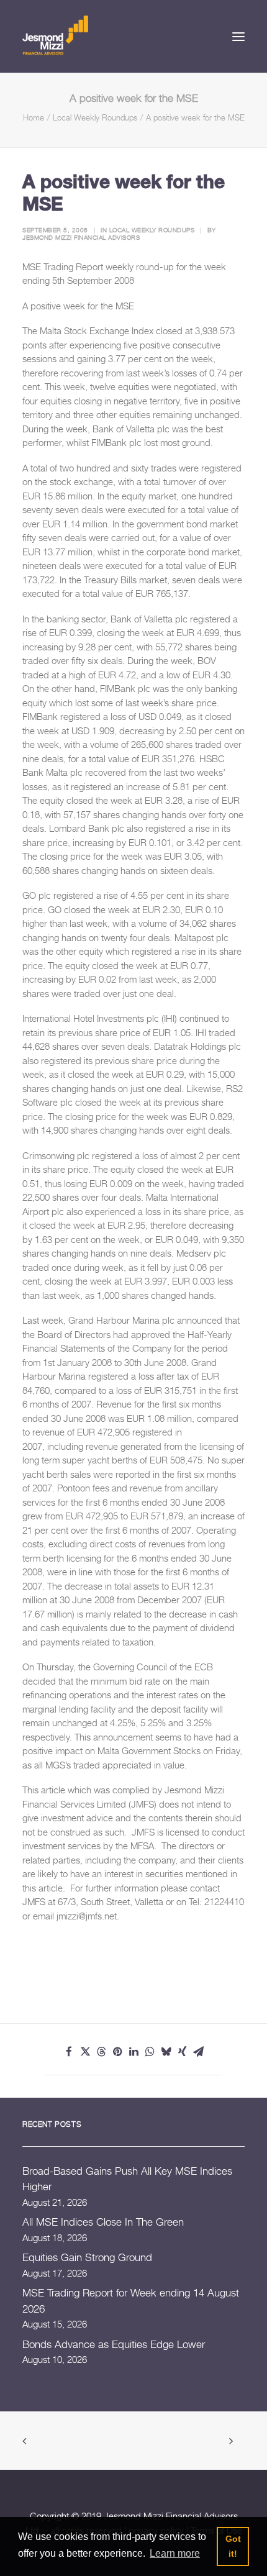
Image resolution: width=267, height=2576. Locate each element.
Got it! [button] (233, 2546)
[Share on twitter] (85, 2052)
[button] (238, 36)
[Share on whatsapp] (150, 2052)
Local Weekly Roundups (95, 117)
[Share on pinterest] (117, 2052)
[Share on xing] (182, 2052)
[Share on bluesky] (166, 2052)
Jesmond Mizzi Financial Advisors (81, 237)
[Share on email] (198, 2052)
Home (34, 117)
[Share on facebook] (69, 2052)
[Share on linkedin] (133, 2052)
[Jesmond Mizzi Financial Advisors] (55, 34)
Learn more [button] (175, 2553)
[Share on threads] (101, 2052)
